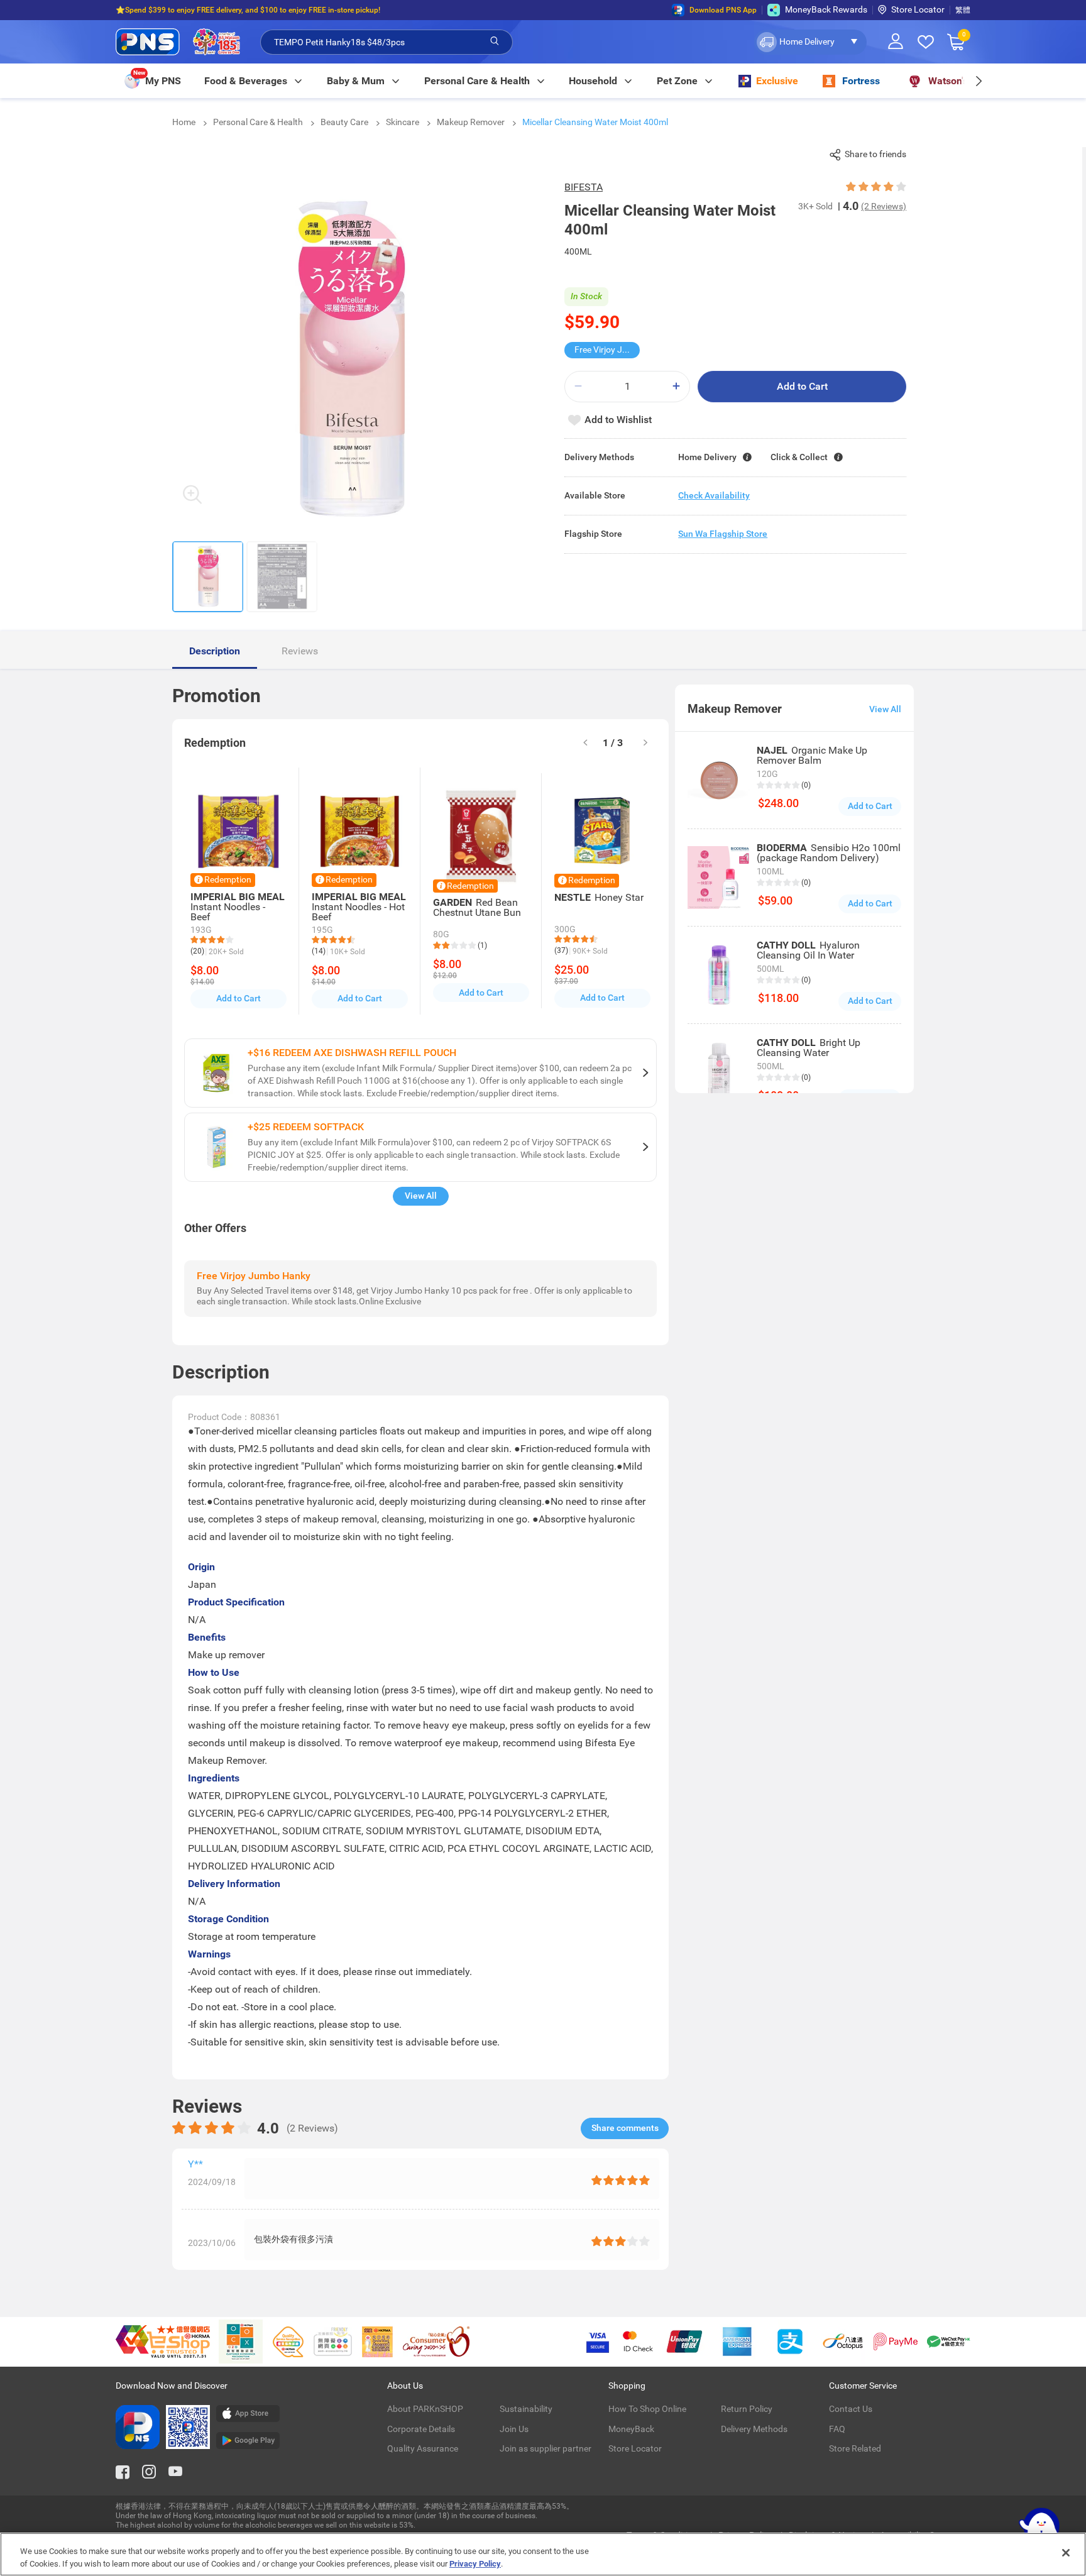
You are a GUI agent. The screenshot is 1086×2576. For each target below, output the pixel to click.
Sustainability (526, 2409)
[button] (810, 42)
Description (215, 651)
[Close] (1066, 2553)
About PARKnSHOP (425, 2409)
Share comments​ (625, 2128)
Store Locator (918, 9)
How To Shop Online (647, 2409)
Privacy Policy (475, 2563)
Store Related (855, 2448)
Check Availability (714, 495)
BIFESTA (584, 187)
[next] (978, 81)
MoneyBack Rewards (826, 9)
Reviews (300, 651)
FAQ (837, 2429)
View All (421, 1196)
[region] (543, 2554)
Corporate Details (421, 2429)
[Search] (495, 41)
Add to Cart (802, 386)
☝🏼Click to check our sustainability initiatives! (192, 10)
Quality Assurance (423, 2448)
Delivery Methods (754, 2429)
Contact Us (851, 2409)
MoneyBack (631, 2429)
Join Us (514, 2429)
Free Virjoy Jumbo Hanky (607, 350)
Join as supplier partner (546, 2448)
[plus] (676, 386)
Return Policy (747, 2409)
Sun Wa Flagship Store (723, 534)
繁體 (963, 10)
